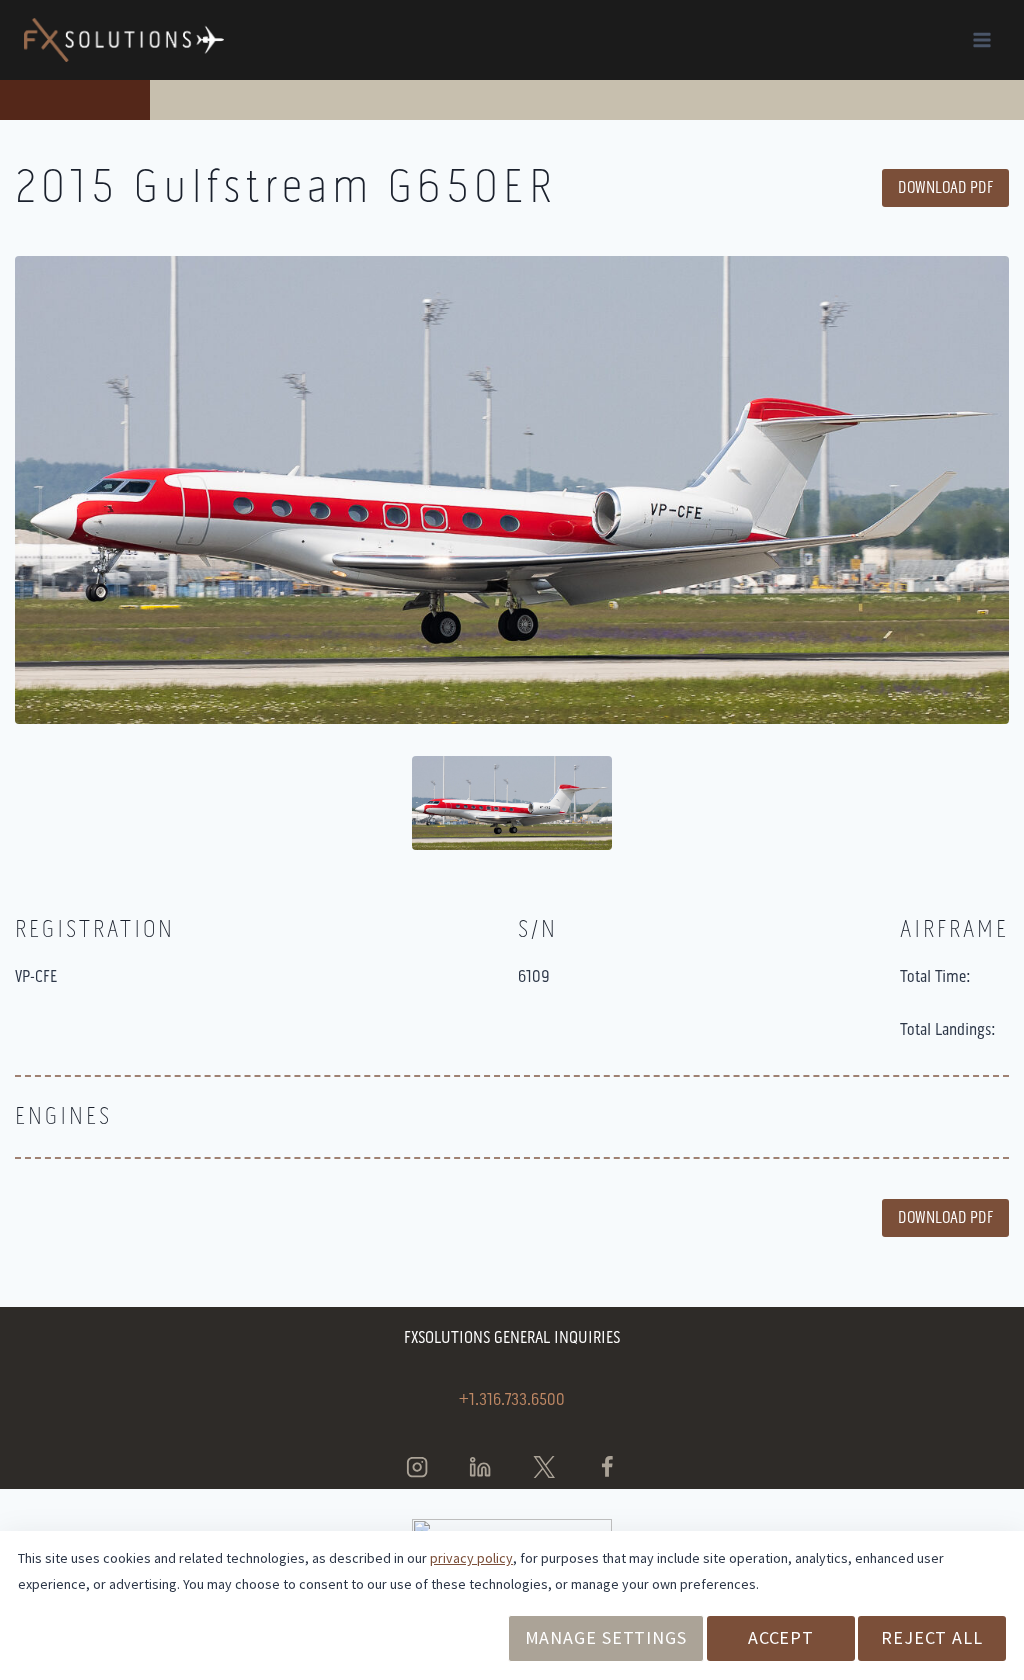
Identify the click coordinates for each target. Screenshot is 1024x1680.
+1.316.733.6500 (512, 1399)
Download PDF (945, 187)
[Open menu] (981, 39)
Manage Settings (606, 1637)
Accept (781, 1637)
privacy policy (471, 1558)
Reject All (932, 1637)
